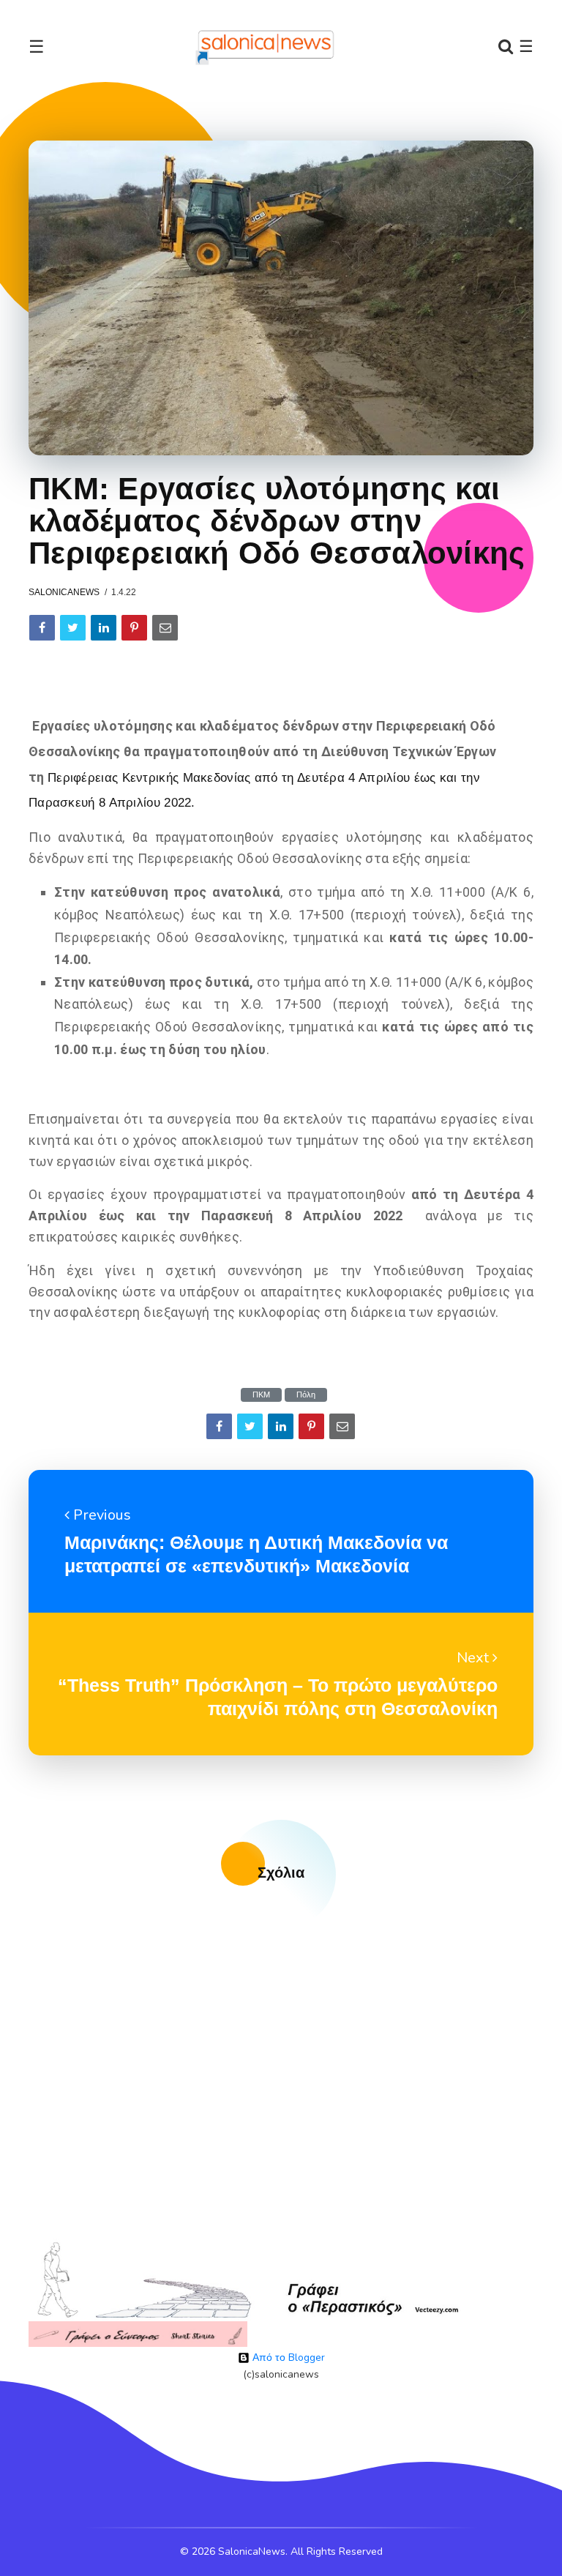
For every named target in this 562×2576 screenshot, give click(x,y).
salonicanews (64, 592)
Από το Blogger (287, 2357)
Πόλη (306, 1395)
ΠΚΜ (261, 1395)
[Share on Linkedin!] (104, 628)
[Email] (165, 628)
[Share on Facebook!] (42, 628)
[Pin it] (134, 628)
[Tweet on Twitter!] (73, 628)
